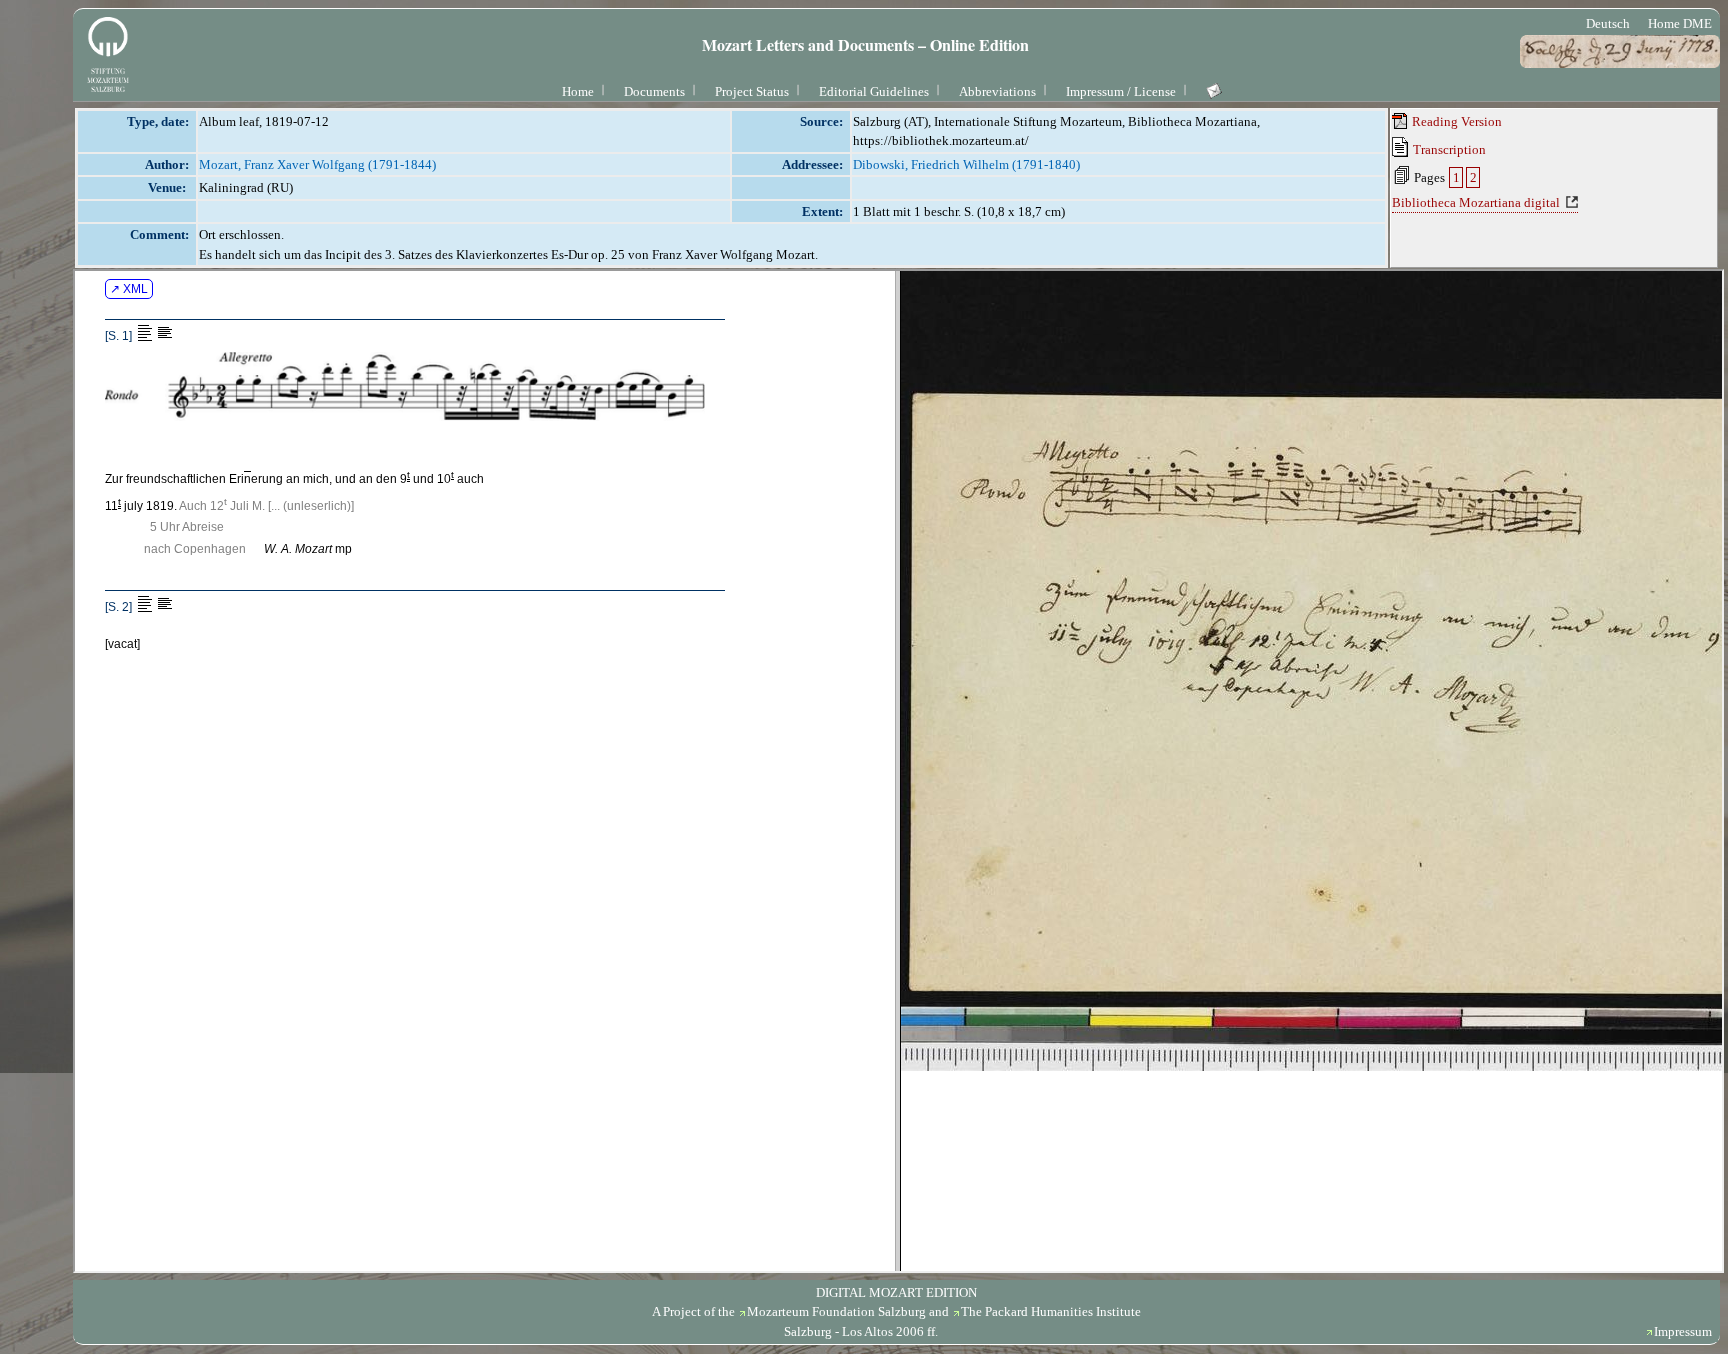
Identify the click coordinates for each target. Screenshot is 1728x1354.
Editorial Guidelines (874, 91)
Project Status (752, 91)
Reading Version (1455, 121)
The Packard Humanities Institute (1051, 1311)
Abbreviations (997, 91)
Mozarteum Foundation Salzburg (836, 1311)
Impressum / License (1121, 91)
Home (578, 91)
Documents (654, 91)
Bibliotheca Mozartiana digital (1476, 202)
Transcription (1448, 149)
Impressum (1683, 1331)
